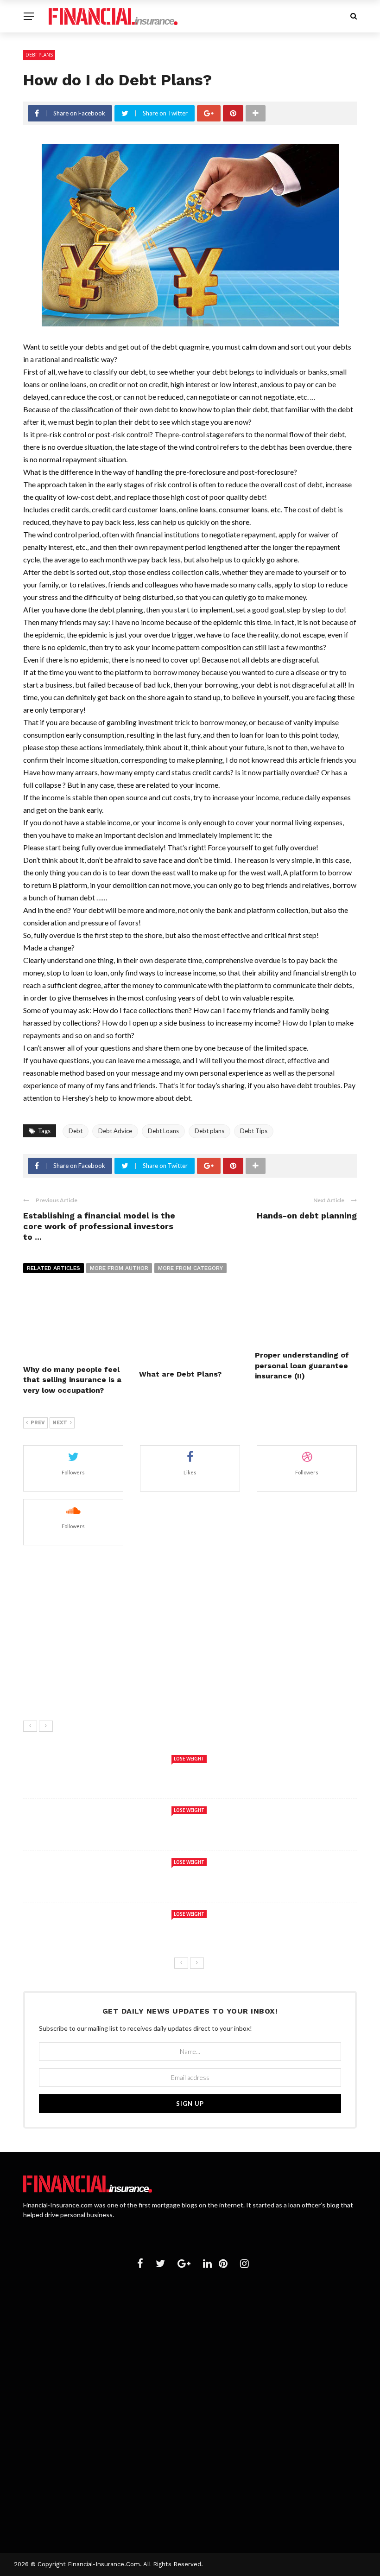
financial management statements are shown (152, 2347)
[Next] (46, 1726)
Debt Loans (163, 1131)
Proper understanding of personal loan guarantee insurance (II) (302, 1365)
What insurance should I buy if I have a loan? (149, 2466)
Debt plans (209, 1131)
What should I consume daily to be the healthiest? (161, 1645)
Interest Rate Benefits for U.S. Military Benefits (156, 2312)
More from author (119, 1268)
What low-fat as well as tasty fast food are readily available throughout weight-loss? (190, 1825)
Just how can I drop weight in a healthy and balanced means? (180, 1686)
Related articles (54, 1268)
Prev (38, 1423)
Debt (76, 1131)
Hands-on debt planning (307, 1215)
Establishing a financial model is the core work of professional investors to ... (99, 1226)
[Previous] (30, 1726)
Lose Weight (189, 1759)
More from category (190, 1268)
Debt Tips (254, 1131)
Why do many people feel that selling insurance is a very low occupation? (72, 1380)
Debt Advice (115, 1131)
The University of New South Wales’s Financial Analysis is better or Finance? (206, 2380)
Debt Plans (39, 55)
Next (60, 1423)
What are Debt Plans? (180, 1374)
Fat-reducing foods (106, 1562)
